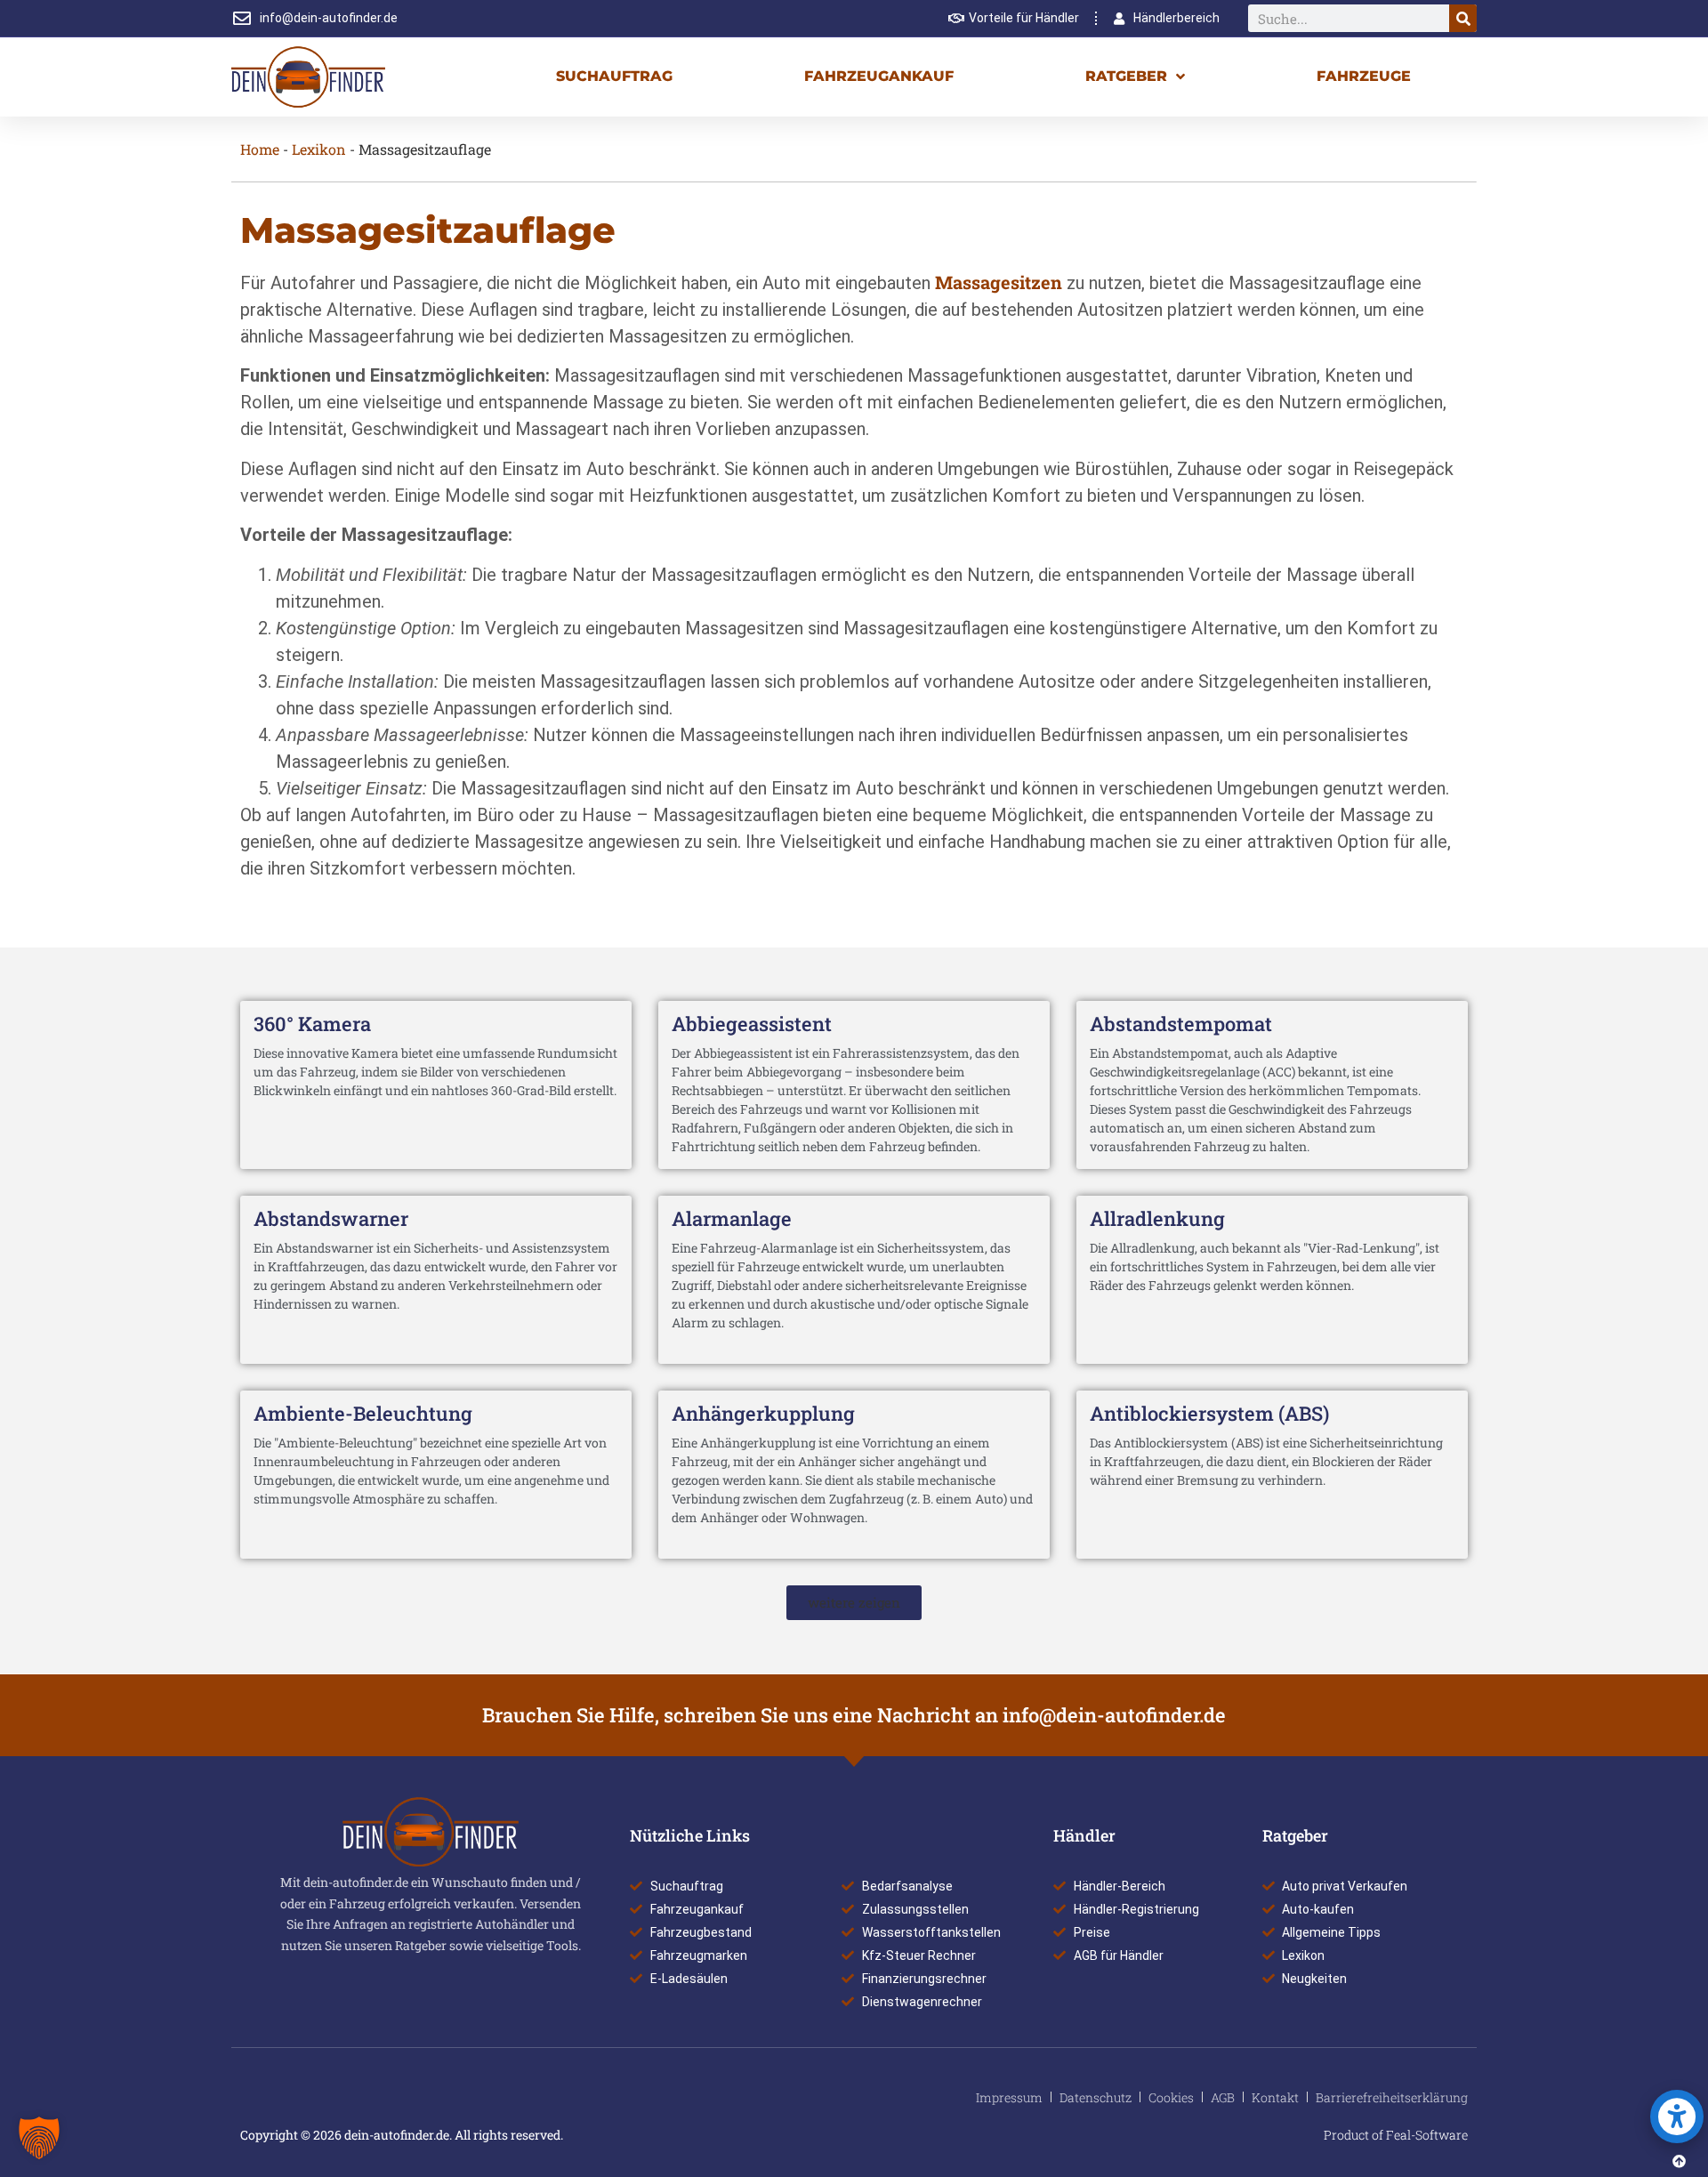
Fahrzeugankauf (879, 76)
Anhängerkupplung (763, 1413)
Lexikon (319, 149)
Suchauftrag (614, 76)
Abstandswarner (331, 1218)
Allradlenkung (1157, 1218)
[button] (854, 1603)
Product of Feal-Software (1396, 2135)
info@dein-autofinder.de (1114, 1715)
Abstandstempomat (1181, 1024)
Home (260, 149)
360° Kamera (312, 1024)
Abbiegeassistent (752, 1024)
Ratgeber (1126, 76)
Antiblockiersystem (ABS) (1209, 1413)
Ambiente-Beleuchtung (363, 1413)
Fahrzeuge (1364, 76)
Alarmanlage (732, 1218)
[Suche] (1463, 18)
